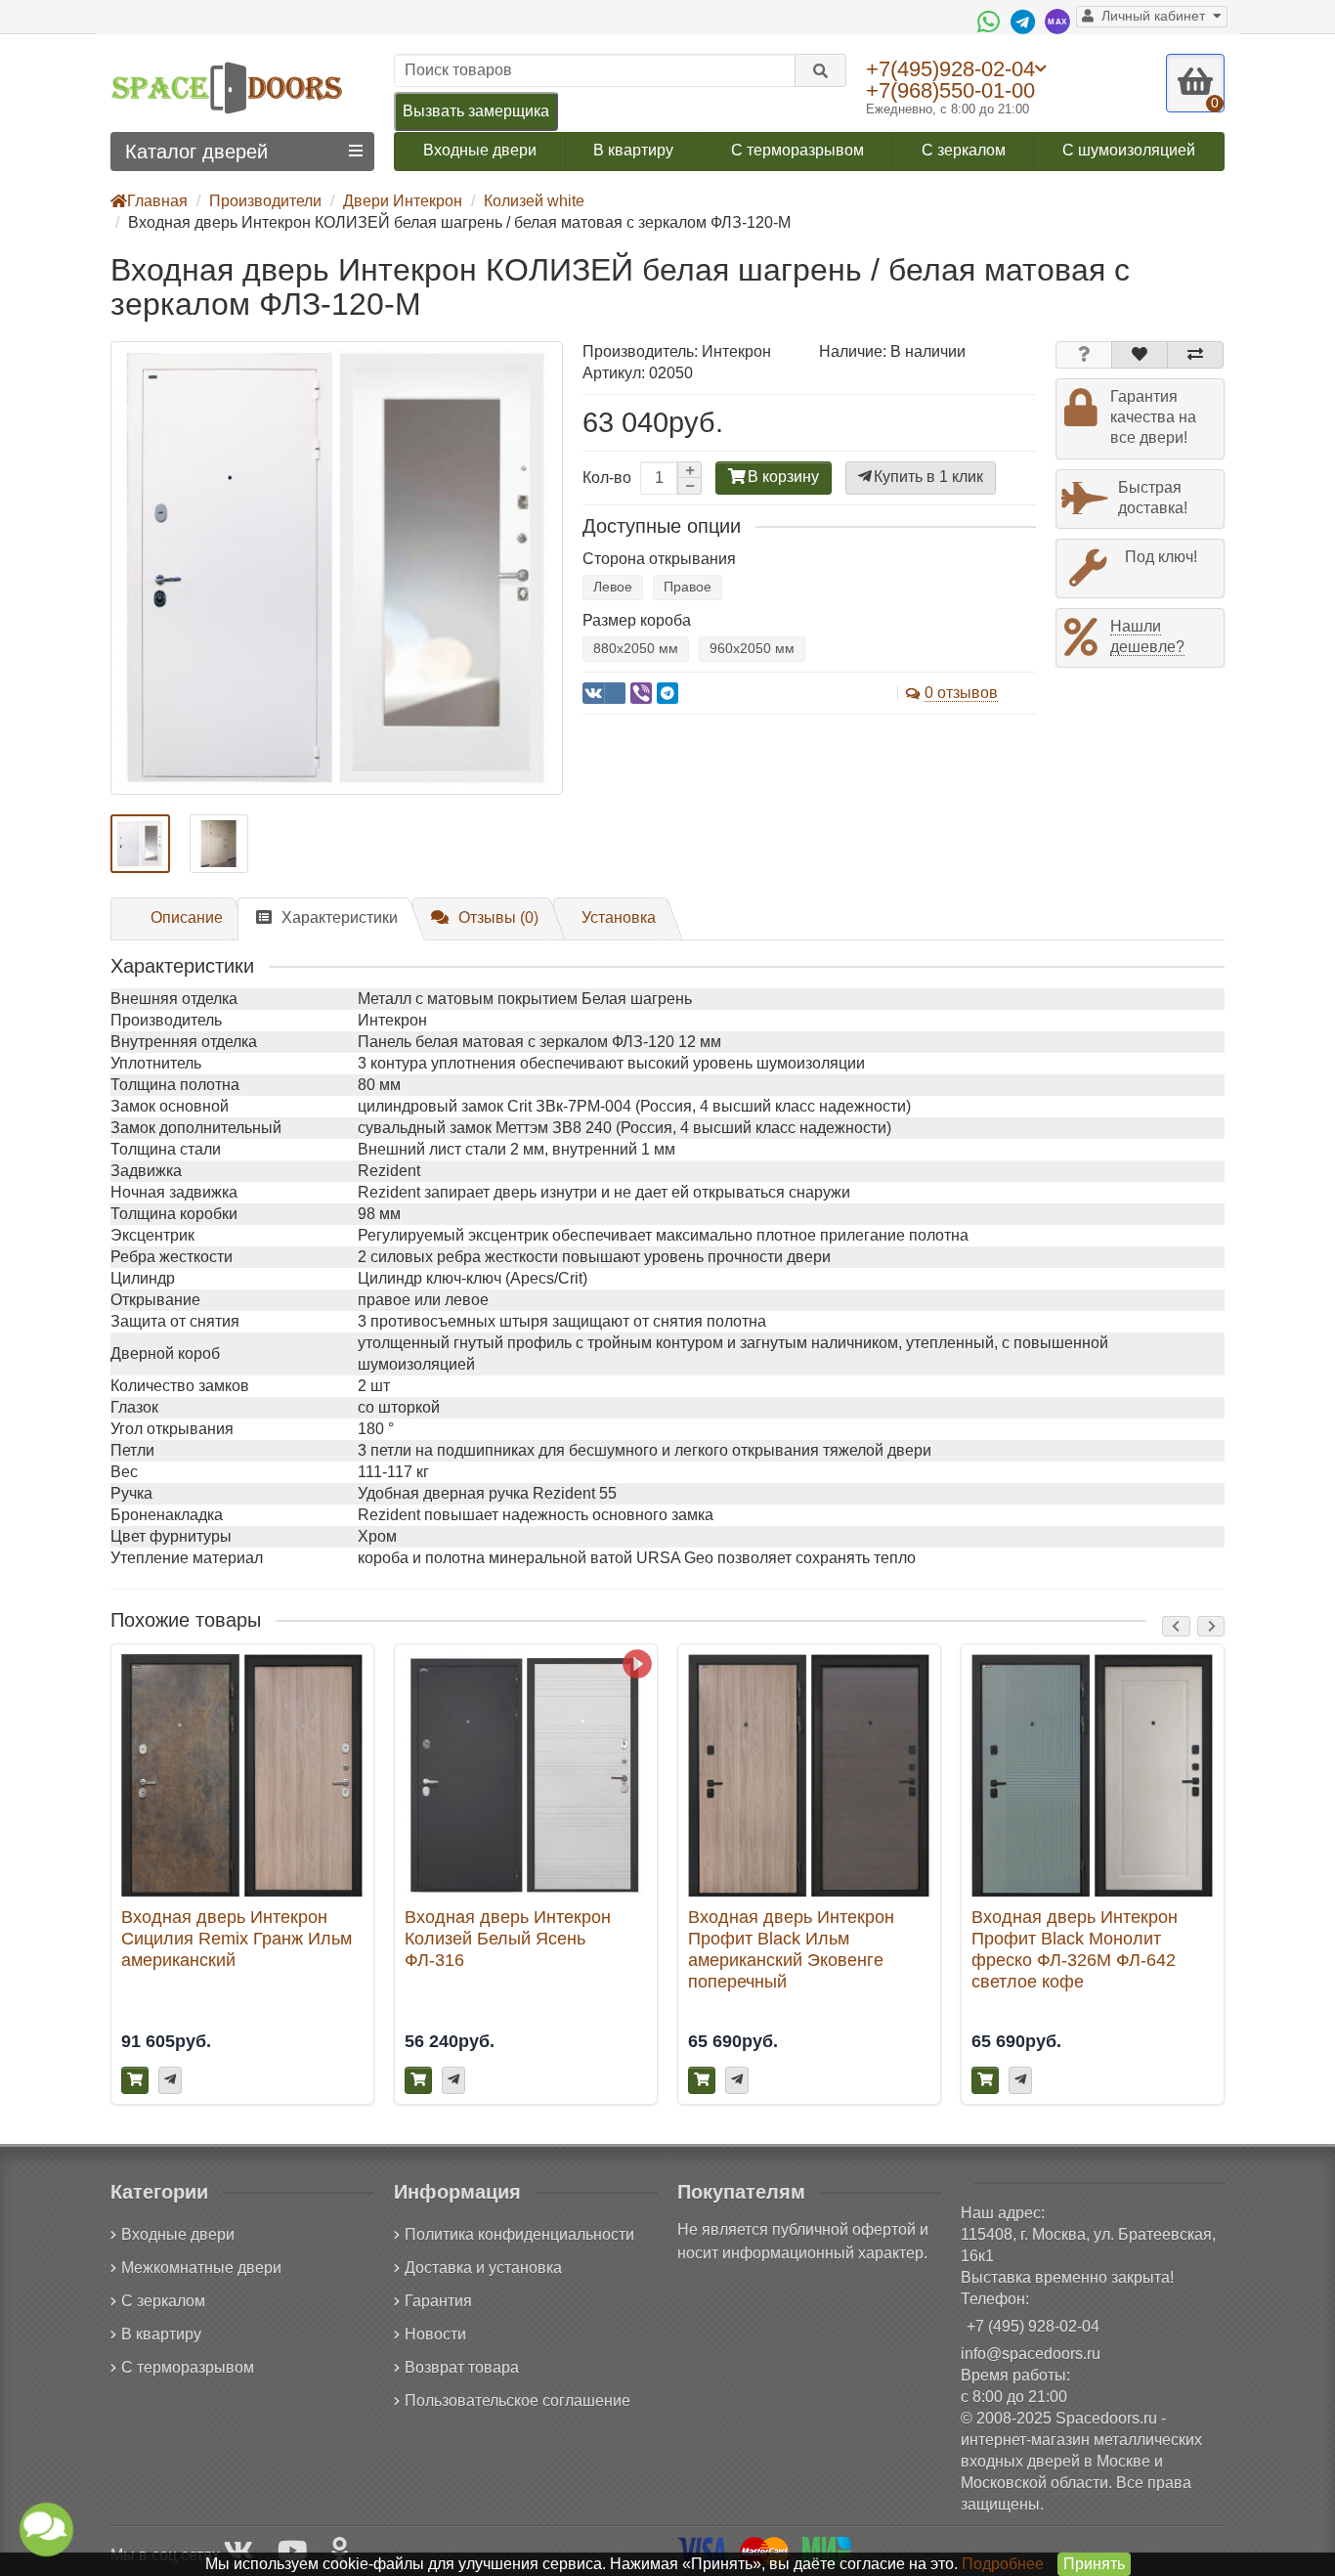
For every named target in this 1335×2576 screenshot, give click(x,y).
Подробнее (1003, 2564)
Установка (619, 917)
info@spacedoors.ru (1031, 2354)
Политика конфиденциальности (519, 2234)
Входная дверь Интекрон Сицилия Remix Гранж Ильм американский (237, 1938)
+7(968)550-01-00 (950, 90)
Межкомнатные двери (201, 2268)
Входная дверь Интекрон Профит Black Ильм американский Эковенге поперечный (791, 1949)
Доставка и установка (483, 2268)
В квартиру (633, 150)
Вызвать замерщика (476, 111)
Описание (187, 917)
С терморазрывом (797, 150)
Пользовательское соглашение (517, 2401)
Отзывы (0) (498, 917)
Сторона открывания (659, 559)
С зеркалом (964, 150)
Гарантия (438, 2301)
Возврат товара (462, 2367)
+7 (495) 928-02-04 (1033, 2326)
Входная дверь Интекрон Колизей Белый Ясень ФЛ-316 (508, 1938)
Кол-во (607, 478)
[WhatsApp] (991, 22)
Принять (1094, 2564)
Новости (435, 2334)
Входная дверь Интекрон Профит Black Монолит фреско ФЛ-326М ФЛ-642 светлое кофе (1075, 1949)
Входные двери (480, 150)
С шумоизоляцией (1129, 150)
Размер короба (637, 620)
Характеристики (340, 917)
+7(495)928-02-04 (950, 68)
